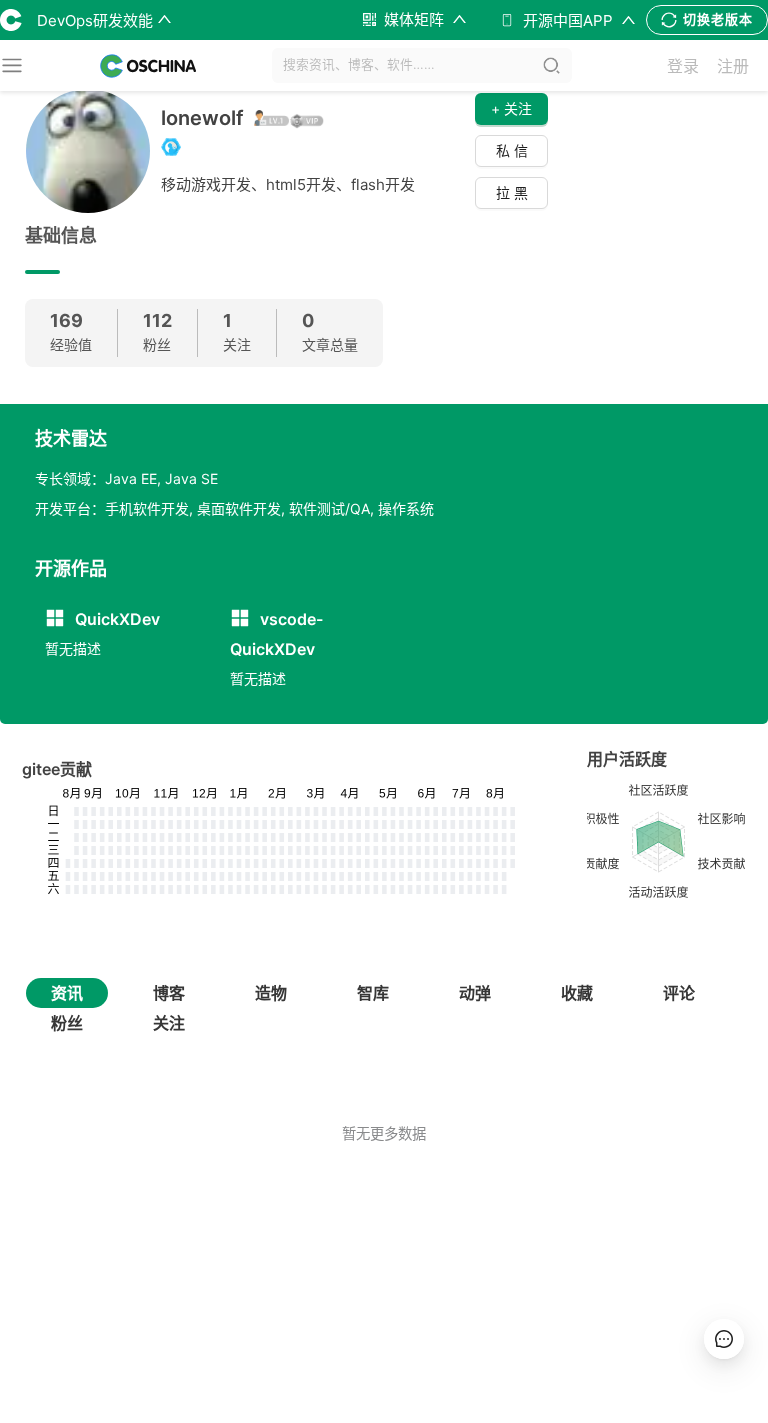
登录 (683, 66)
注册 (733, 66)
